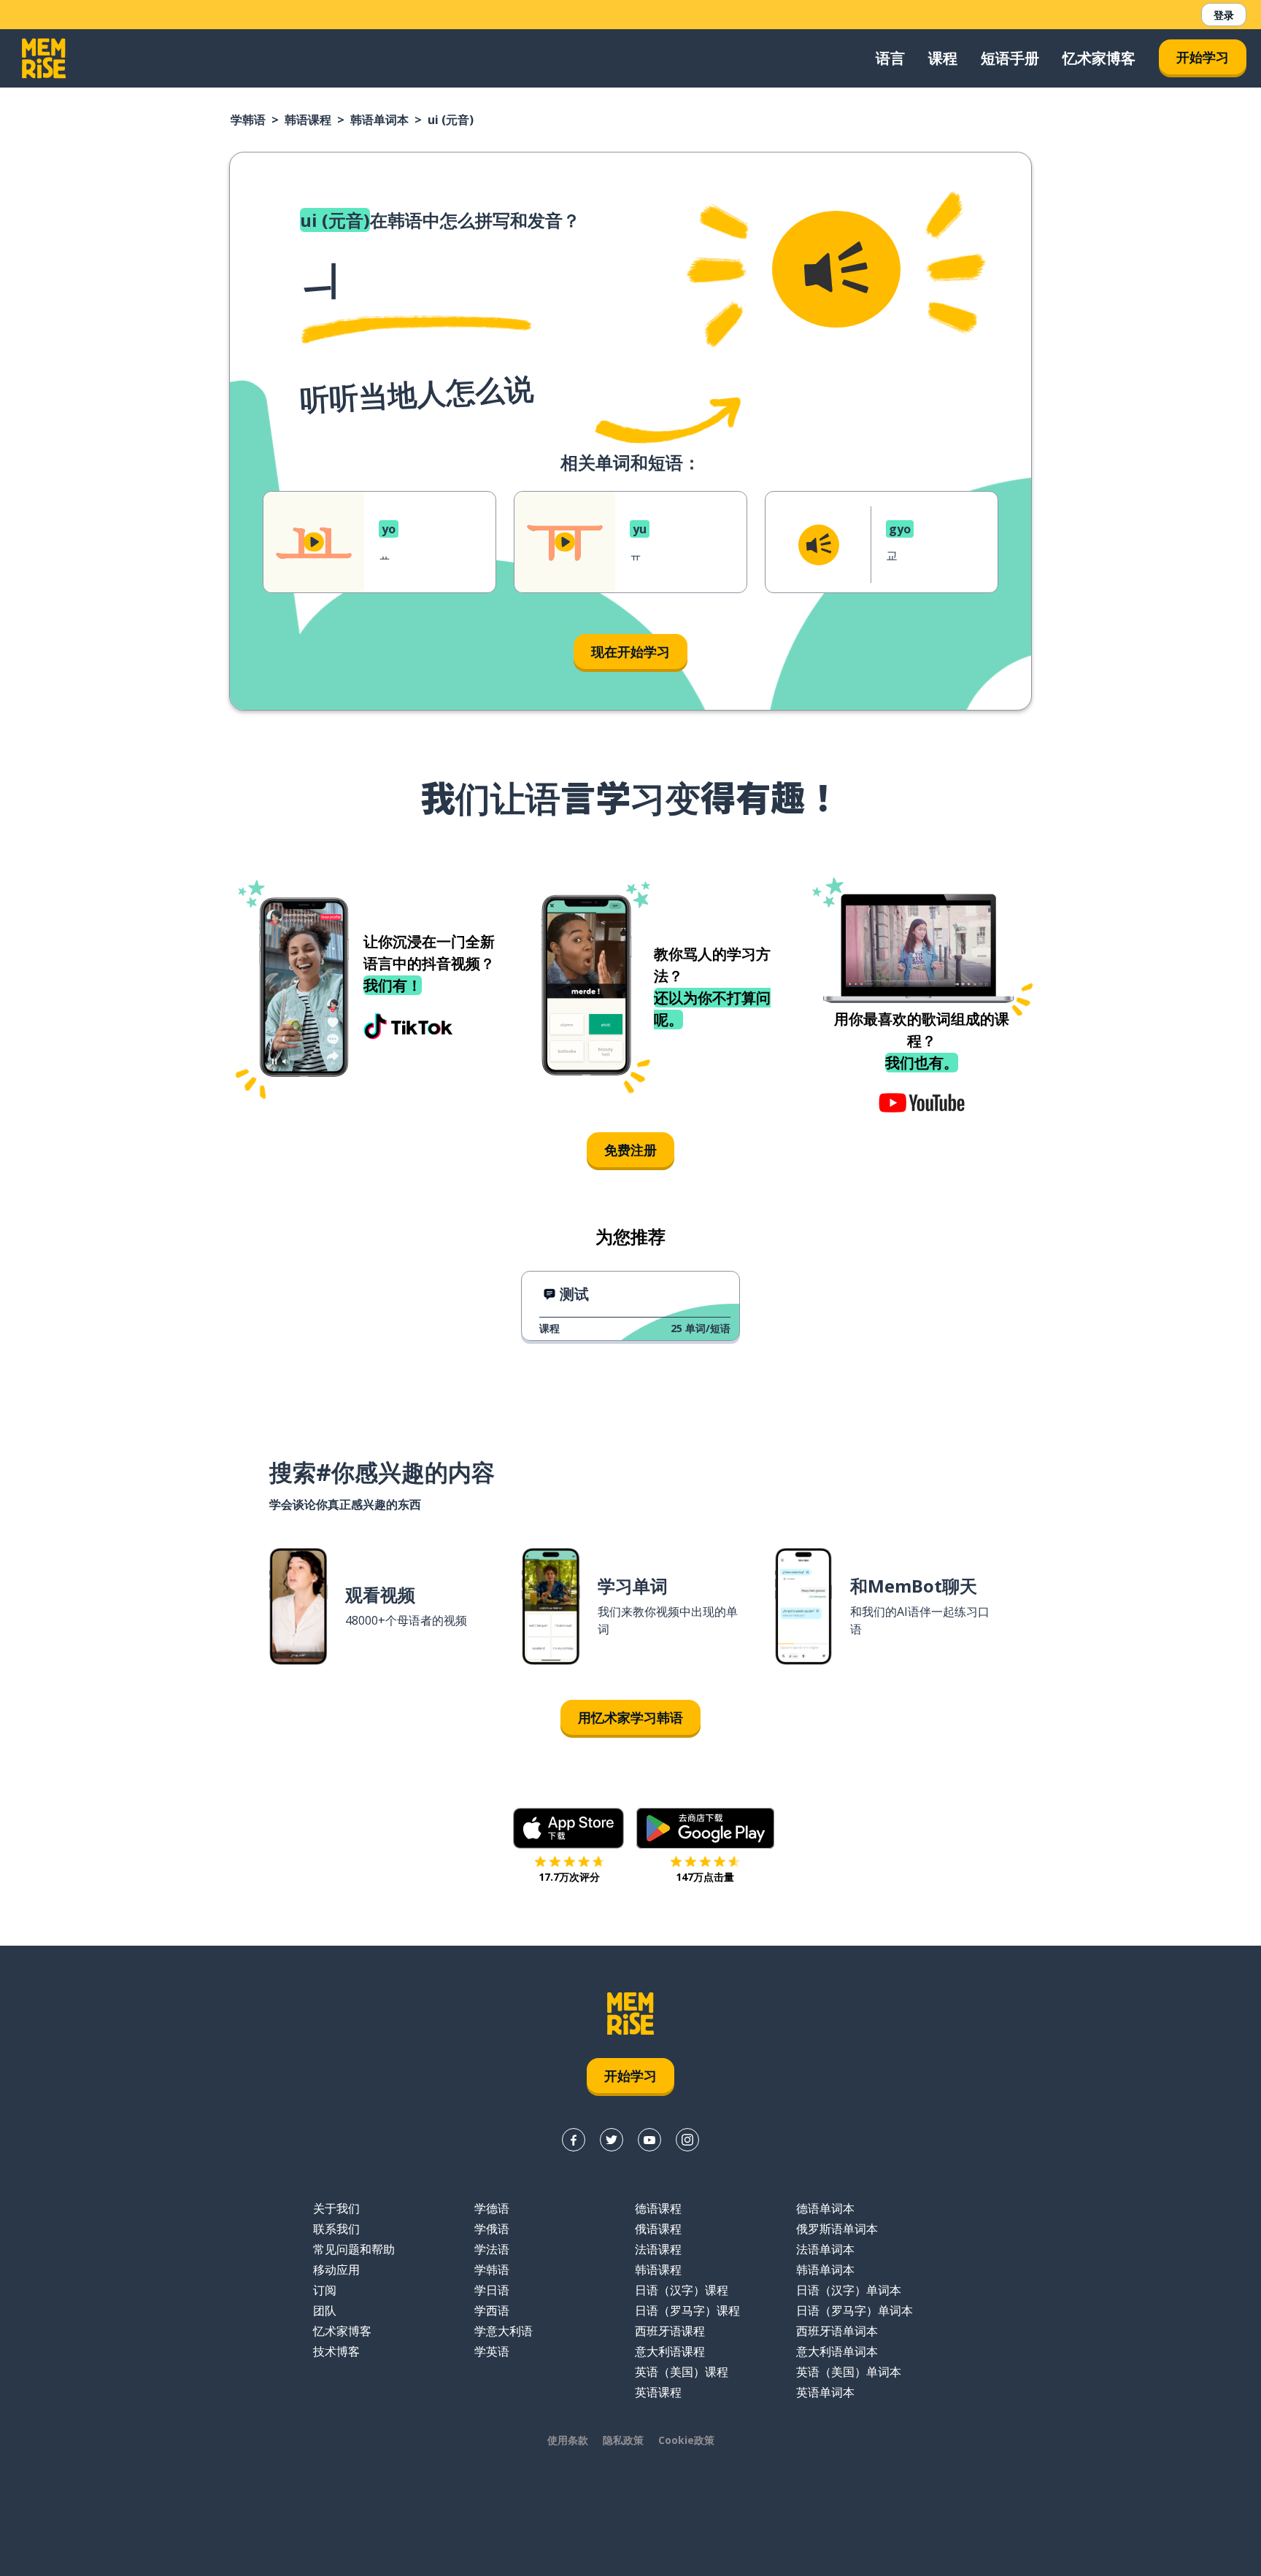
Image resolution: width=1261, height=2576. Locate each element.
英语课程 (658, 2392)
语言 (890, 58)
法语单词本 (825, 2249)
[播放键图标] (314, 542)
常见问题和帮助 (354, 2249)
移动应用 (336, 2270)
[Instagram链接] (687, 2140)
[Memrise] (44, 58)
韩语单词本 (379, 120)
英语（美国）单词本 (849, 2372)
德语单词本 (825, 2208)
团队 (325, 2310)
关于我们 (336, 2208)
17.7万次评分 (569, 1877)
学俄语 (492, 2229)
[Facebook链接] (574, 2140)
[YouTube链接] (649, 2140)
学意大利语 (504, 2331)
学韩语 (248, 120)
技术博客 (336, 2351)
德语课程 (658, 2208)
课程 (943, 58)
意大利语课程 (670, 2351)
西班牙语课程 (670, 2331)
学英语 (492, 2351)
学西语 (492, 2310)
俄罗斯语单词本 (837, 2229)
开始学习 (1203, 57)
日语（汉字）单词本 (849, 2290)
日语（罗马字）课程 (687, 2310)
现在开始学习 (630, 651)
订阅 (325, 2290)
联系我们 (336, 2229)
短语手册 (1010, 58)
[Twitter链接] (612, 2140)
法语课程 (658, 2249)
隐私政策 (623, 2440)
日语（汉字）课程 (682, 2290)
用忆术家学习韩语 (630, 1717)
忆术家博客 (1099, 58)
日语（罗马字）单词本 (855, 2310)
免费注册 (630, 1150)
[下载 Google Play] (705, 1828)
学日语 (492, 2290)
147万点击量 (705, 1877)
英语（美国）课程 (682, 2372)
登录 (1224, 15)
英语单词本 (825, 2392)
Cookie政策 (686, 2440)
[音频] (836, 269)
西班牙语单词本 (837, 2331)
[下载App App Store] (569, 1828)
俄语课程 (658, 2229)
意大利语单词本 (837, 2351)
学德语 (492, 2208)
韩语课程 (308, 120)
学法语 (492, 2249)
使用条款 (568, 2440)
